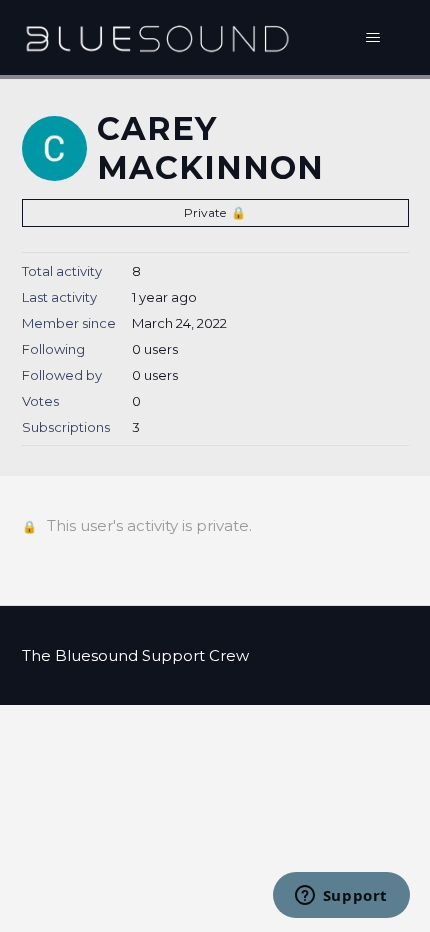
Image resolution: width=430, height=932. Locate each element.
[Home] (157, 37)
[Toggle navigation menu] (373, 38)
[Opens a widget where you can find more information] (341, 897)
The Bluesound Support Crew (135, 655)
